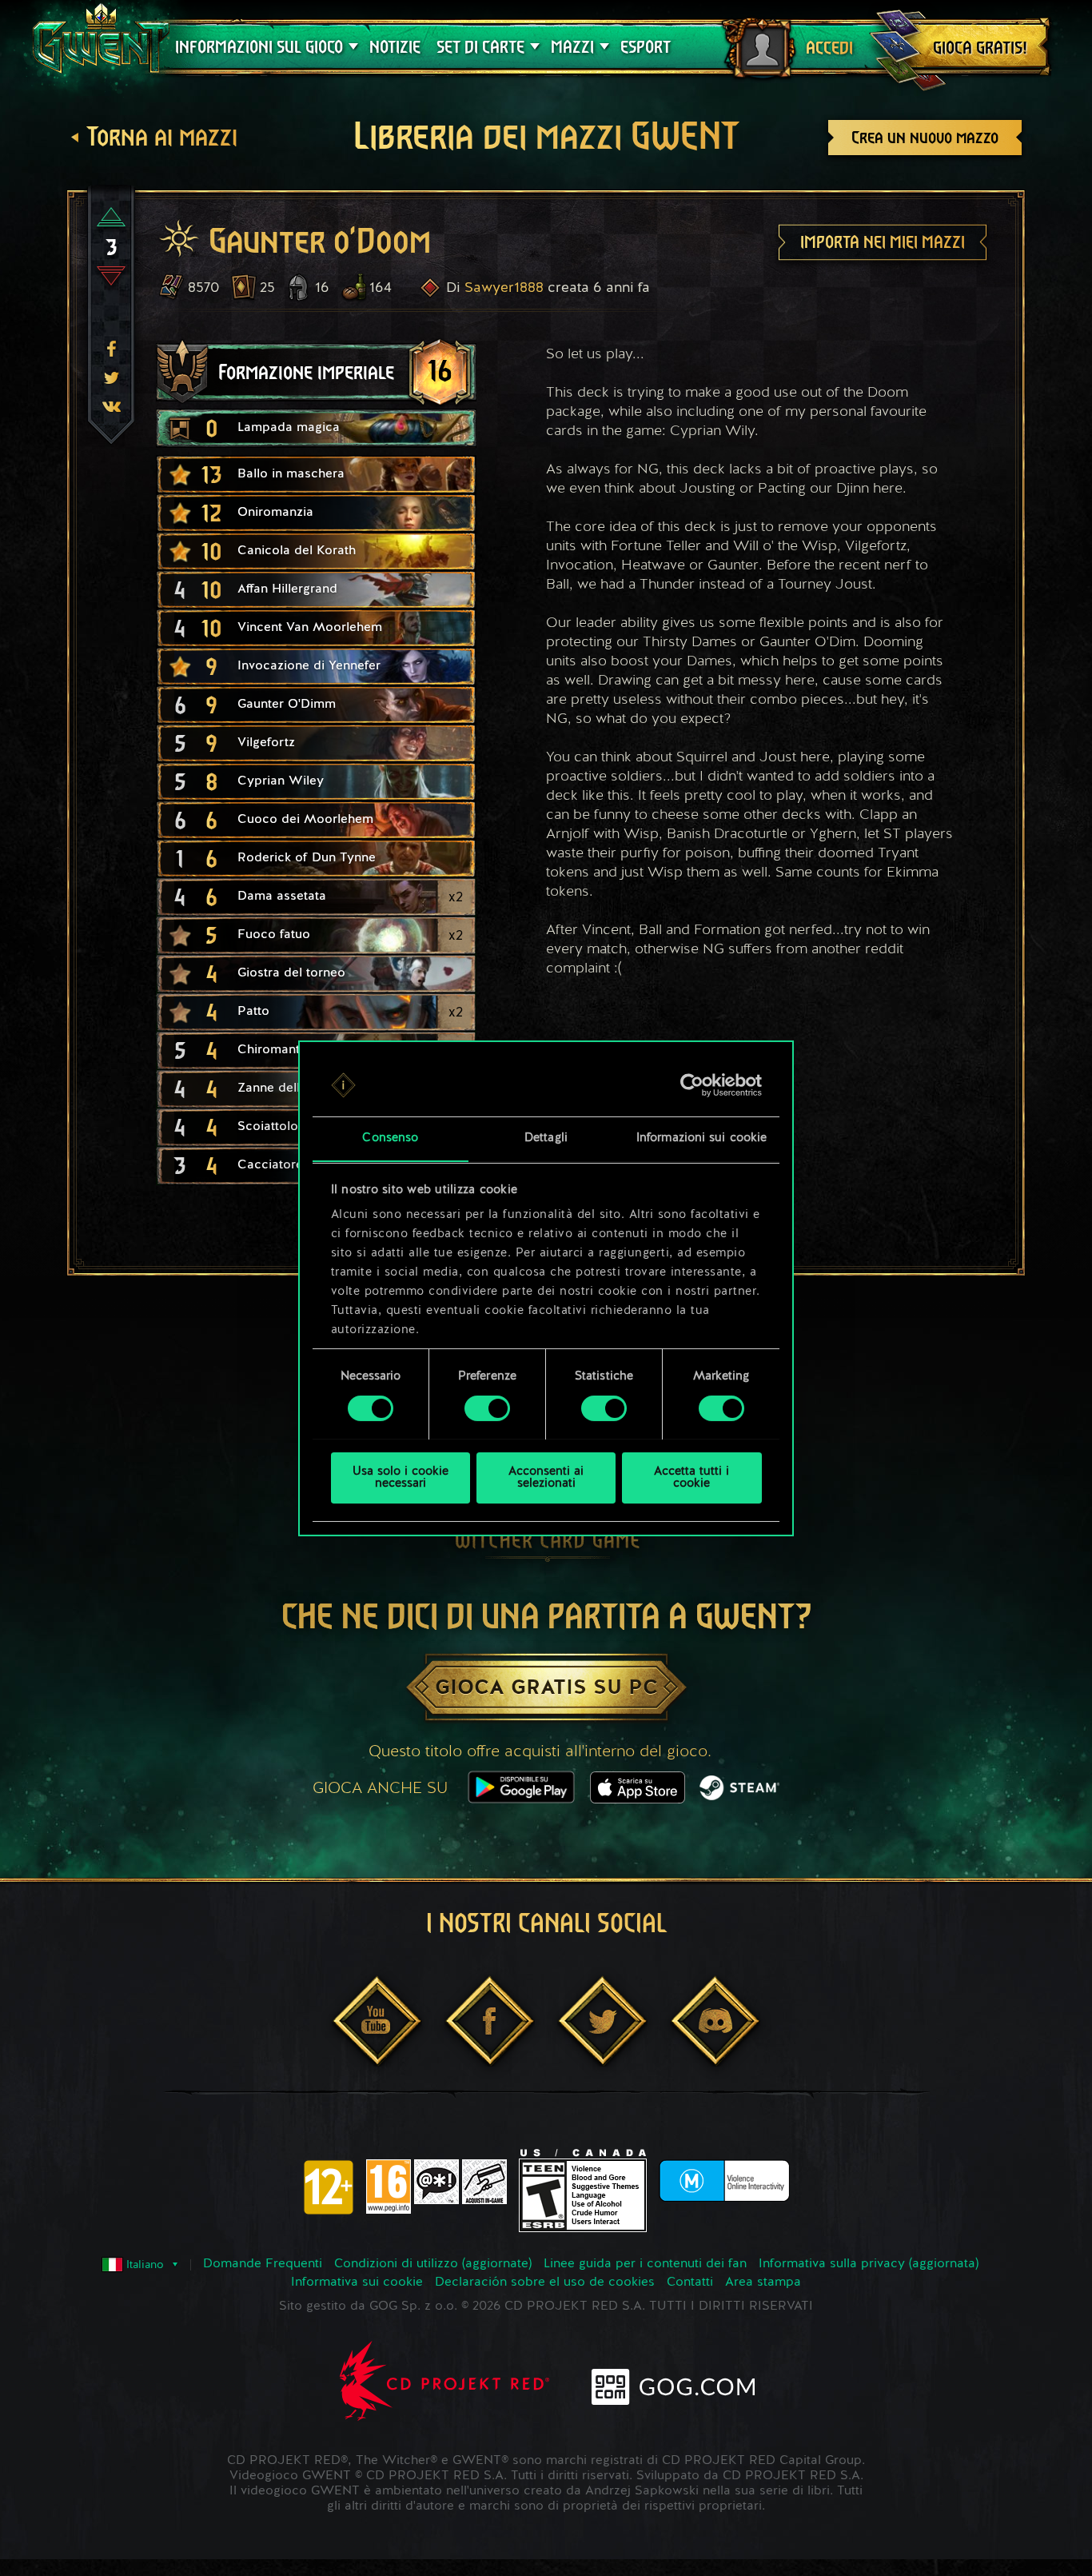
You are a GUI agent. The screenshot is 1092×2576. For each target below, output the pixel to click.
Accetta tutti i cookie (691, 1477)
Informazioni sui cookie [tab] (701, 1138)
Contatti (690, 2282)
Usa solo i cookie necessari (401, 1477)
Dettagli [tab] (546, 1138)
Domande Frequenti (263, 2264)
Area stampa (763, 2282)
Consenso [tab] (390, 1138)
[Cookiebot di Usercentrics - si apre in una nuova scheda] (692, 1085)
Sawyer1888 (504, 288)
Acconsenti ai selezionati (546, 1477)
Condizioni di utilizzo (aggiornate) (433, 2264)
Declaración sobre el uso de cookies (545, 2282)
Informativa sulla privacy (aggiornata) (869, 2264)
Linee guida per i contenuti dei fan (645, 2264)
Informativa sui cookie (357, 2282)
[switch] (487, 1408)
